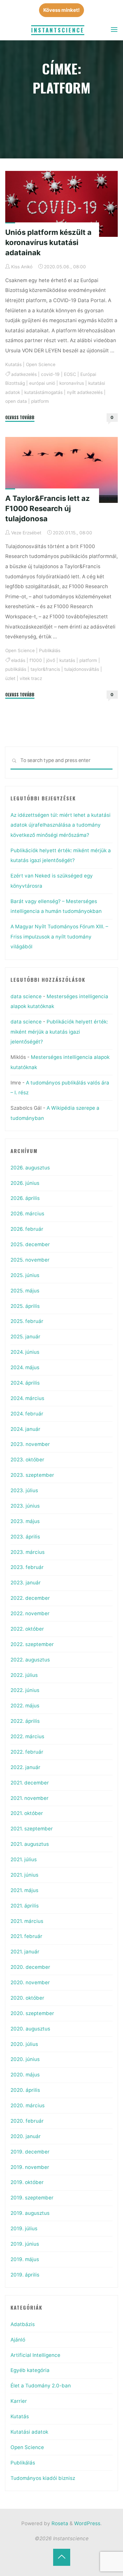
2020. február (27, 2121)
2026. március (27, 1214)
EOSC (70, 374)
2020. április (25, 2090)
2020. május (25, 2075)
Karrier (19, 2401)
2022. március (27, 1736)
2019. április (25, 2275)
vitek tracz (31, 678)
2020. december (30, 1967)
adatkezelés (24, 374)
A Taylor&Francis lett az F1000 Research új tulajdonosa (48, 508)
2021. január (25, 1952)
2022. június (25, 1690)
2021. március (27, 1921)
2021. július (24, 1859)
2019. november (30, 2167)
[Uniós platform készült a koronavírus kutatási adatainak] (61, 204)
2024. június (25, 1352)
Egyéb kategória (30, 2370)
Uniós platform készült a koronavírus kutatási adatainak (48, 242)
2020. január (26, 2136)
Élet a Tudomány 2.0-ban (41, 2386)
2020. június (25, 2059)
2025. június (25, 1275)
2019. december (30, 2152)
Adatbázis (23, 2324)
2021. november (30, 1798)
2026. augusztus (30, 1168)
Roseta (59, 2523)
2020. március (28, 2105)
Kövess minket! (61, 10)
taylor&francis (45, 669)
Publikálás (50, 650)
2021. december (30, 1783)
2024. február (27, 1414)
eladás (18, 660)
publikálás (16, 669)
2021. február (26, 1936)
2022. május (25, 1706)
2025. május (25, 1291)
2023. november (30, 1444)
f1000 (36, 660)
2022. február (27, 1752)
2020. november (30, 1982)
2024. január (25, 1429)
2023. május (25, 1521)
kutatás (67, 660)
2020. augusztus (30, 2029)
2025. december (30, 1244)
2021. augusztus (30, 1844)
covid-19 (50, 374)
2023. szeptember (32, 1475)
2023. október (27, 1460)
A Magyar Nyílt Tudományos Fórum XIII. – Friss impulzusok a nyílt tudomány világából (59, 937)
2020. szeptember (32, 2013)
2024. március (27, 1398)
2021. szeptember (32, 1829)
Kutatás (13, 364)
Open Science (41, 364)
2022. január (25, 1767)
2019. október (27, 2182)
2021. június (24, 1875)
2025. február (27, 1321)
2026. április (25, 1198)
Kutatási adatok (29, 2432)
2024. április (25, 1383)
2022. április (25, 1721)
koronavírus (72, 383)
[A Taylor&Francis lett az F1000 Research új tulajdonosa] (61, 470)
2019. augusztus (30, 2213)
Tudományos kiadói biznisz (43, 2478)
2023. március (28, 1552)
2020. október (27, 1998)
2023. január (26, 1583)
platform (40, 401)
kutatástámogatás (43, 392)
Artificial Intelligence (35, 2355)
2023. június (25, 1506)
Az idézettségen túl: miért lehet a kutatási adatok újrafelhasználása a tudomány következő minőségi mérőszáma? (61, 825)
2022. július (24, 1675)
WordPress (87, 2523)
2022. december (30, 1598)
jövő (51, 660)
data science (26, 996)
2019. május (25, 2259)
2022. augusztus (30, 1660)
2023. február (27, 1567)
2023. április (25, 1537)
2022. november (30, 1613)
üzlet (10, 678)
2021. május (24, 1890)
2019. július (24, 2228)
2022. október (27, 1629)
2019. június (25, 2244)
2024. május (25, 1367)
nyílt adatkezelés (85, 392)
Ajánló (18, 2340)
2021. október (27, 1813)
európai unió (42, 383)
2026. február (27, 1229)
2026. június (25, 1183)
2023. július (24, 1490)
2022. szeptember (32, 1644)
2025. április (25, 1306)
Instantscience (58, 30)
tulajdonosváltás (82, 669)
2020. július (24, 2044)
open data (16, 401)
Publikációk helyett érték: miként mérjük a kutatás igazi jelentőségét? (59, 1032)
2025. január (25, 1337)
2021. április (25, 1906)
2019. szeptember (32, 2198)
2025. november (30, 1260)
